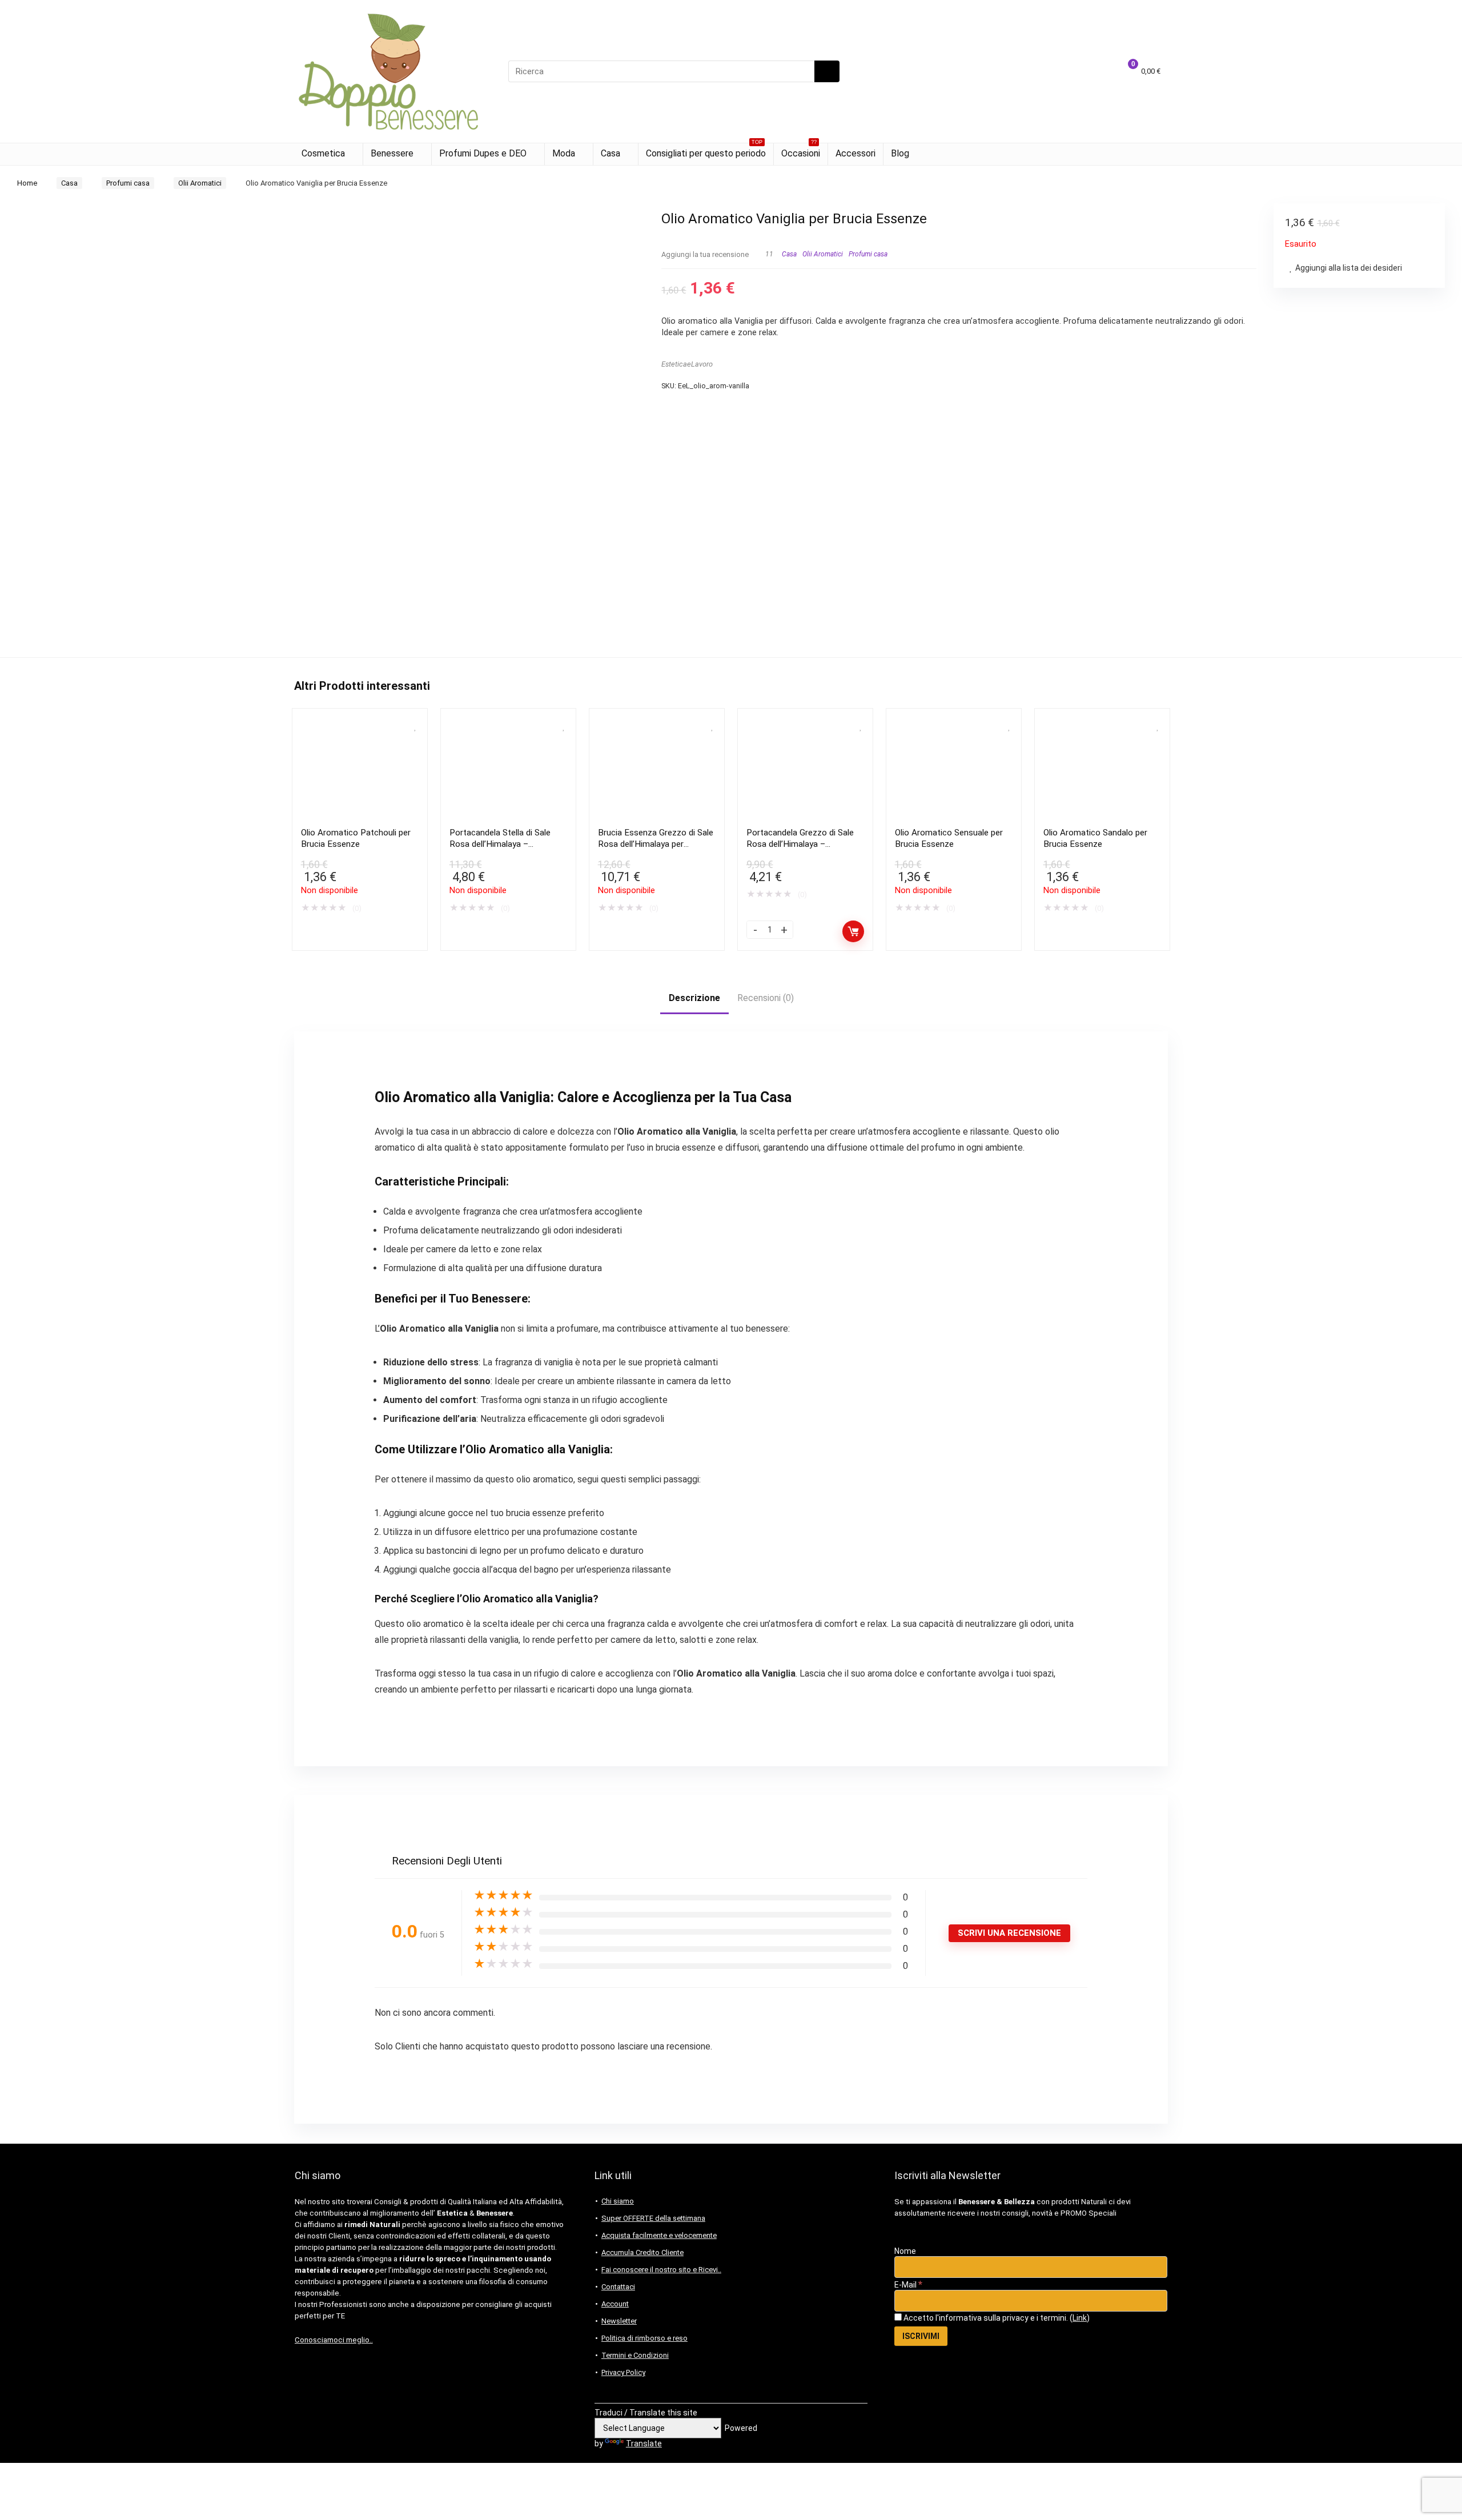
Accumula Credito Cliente (642, 2252)
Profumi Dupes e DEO (483, 153)
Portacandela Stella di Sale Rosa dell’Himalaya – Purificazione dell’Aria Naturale (507, 844)
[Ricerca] (827, 71)
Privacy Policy (623, 2372)
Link (1080, 2318)
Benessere (392, 153)
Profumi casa (128, 183)
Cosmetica (323, 153)
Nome (905, 2251)
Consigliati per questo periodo (706, 151)
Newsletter (619, 2321)
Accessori (855, 153)
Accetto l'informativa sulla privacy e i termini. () (996, 2318)
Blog (900, 153)
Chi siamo (618, 2201)
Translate (644, 2443)
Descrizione (694, 998)
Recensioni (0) (766, 998)
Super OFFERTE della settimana (653, 2218)
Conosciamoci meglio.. (334, 2340)
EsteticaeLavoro (687, 364)
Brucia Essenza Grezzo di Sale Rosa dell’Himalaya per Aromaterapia (656, 844)
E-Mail (908, 2285)
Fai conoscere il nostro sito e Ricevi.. (661, 2270)
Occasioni (801, 151)
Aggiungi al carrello (853, 931)
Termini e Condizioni (635, 2355)
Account (615, 2304)
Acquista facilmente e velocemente (659, 2235)
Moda (564, 153)
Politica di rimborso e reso (644, 2338)
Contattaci (618, 2287)
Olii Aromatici (200, 183)
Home (27, 183)
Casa (610, 153)
